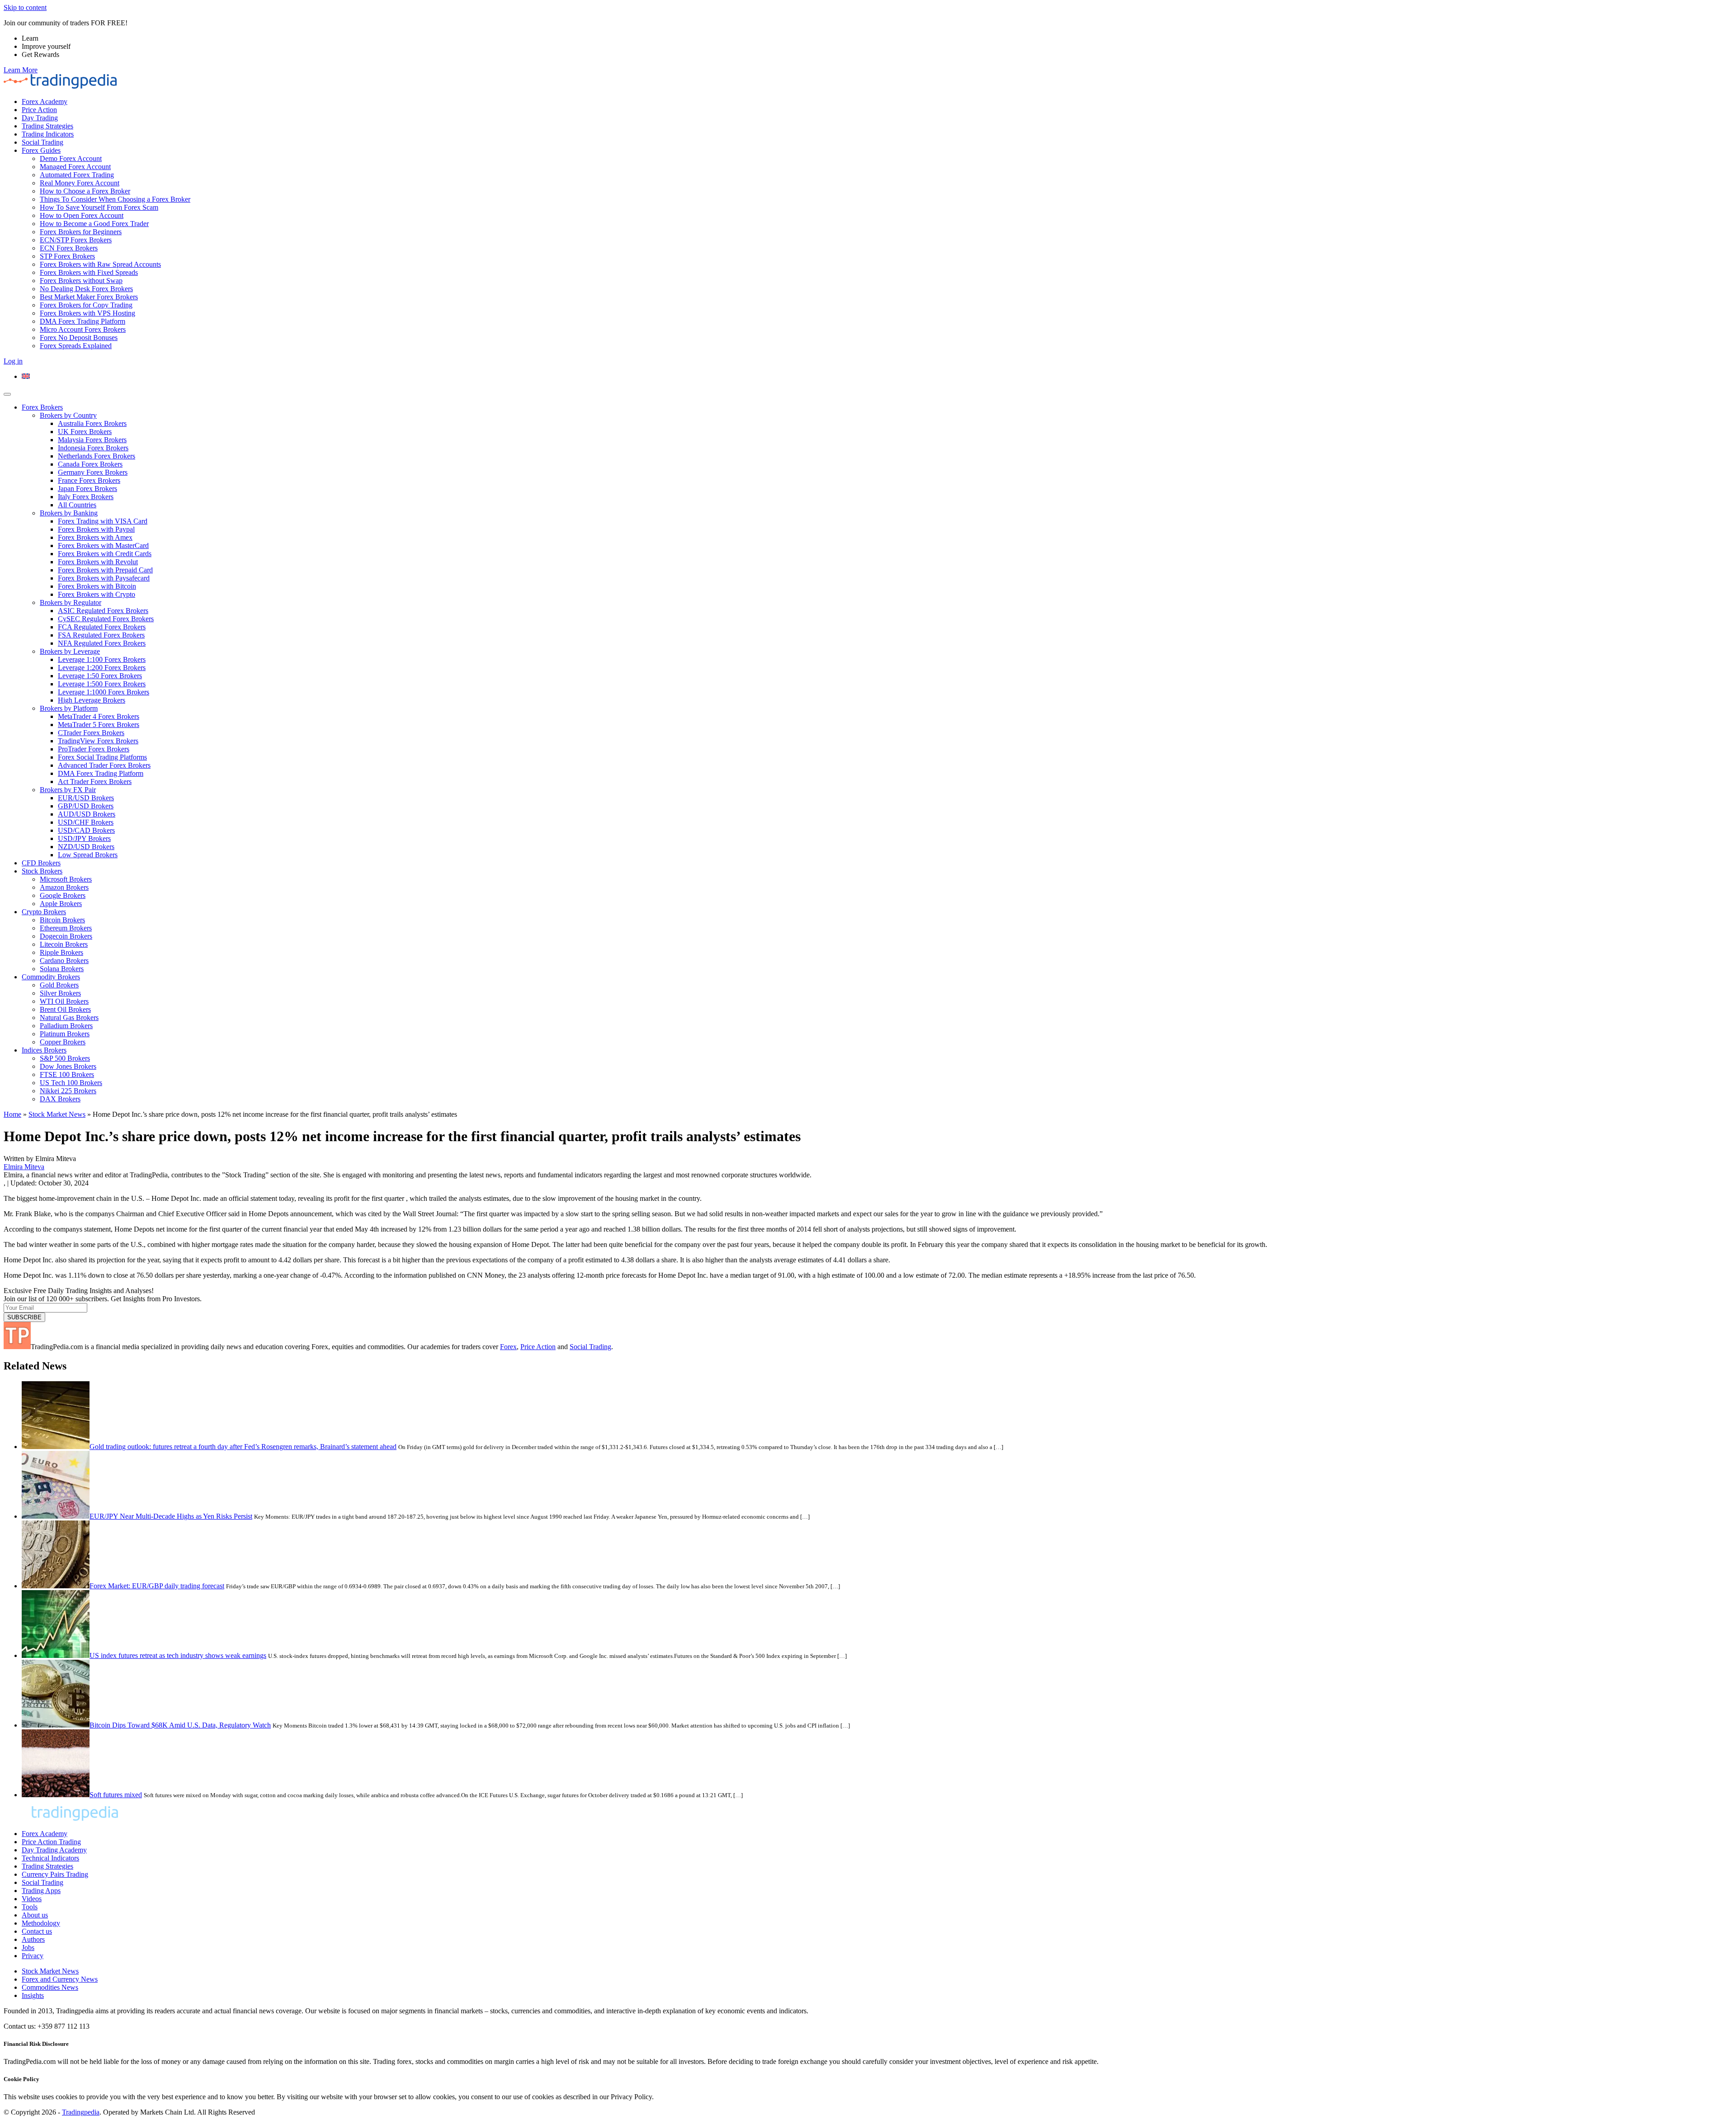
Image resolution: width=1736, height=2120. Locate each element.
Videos (32, 1899)
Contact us (37, 1931)
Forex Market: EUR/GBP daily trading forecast (157, 1586)
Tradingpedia (81, 2112)
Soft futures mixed (116, 1795)
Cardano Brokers (64, 961)
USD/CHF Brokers (86, 822)
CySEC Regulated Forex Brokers (106, 619)
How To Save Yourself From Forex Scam (99, 207)
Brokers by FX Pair (68, 790)
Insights (33, 1995)
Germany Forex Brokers (93, 472)
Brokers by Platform (69, 708)
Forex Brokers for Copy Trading (86, 305)
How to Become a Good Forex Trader (94, 224)
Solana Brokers (62, 969)
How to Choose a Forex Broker (85, 191)
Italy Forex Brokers (86, 497)
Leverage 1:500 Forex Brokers (102, 684)
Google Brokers (63, 895)
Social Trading (42, 142)
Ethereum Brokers (66, 928)
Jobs (28, 1948)
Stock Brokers (42, 871)
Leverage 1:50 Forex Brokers (100, 676)
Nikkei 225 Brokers (68, 1091)
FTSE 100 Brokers (67, 1074)
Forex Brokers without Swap (81, 281)
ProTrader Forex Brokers (94, 749)
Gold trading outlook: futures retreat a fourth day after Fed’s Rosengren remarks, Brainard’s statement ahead (243, 1447)
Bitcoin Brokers (62, 920)
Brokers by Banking (69, 513)
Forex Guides (41, 150)
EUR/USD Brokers (86, 798)
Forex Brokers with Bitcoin (97, 586)
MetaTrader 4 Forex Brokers (99, 716)
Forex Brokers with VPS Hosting (87, 313)
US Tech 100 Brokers (71, 1083)
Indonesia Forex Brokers (93, 448)
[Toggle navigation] (7, 394)
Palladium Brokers (66, 1026)
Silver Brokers (60, 993)
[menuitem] (26, 376)
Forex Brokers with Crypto (97, 594)
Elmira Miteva (24, 1167)
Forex (508, 1347)
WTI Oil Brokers (64, 1001)
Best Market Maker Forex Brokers (89, 297)
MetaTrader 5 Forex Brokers (99, 725)
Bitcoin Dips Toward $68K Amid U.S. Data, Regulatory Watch (180, 1725)
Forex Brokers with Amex (95, 537)
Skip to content (25, 7)
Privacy (33, 1956)
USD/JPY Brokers (84, 838)
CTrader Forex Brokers (91, 733)
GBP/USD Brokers (86, 806)
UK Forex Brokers (85, 432)
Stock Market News (57, 1114)
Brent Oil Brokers (65, 1009)
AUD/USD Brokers (87, 814)
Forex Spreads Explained (76, 346)
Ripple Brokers (61, 952)
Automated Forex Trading (77, 175)
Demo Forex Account (71, 158)
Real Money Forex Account (80, 183)
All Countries (77, 505)
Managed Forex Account (75, 167)
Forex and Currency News (60, 1979)
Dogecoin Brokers (66, 936)
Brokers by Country (68, 415)
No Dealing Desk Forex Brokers (86, 289)
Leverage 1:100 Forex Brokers (102, 659)
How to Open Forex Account (82, 215)
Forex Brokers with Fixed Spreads (89, 272)
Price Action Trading (51, 1842)
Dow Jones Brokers (68, 1066)
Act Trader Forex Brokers (95, 781)
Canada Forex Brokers (90, 464)
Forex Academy (45, 102)
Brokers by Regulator (71, 602)
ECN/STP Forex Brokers (76, 240)
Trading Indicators (48, 134)
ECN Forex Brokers (69, 248)
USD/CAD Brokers (86, 830)
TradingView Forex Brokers (98, 741)
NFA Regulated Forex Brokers (102, 643)
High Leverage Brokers (92, 700)
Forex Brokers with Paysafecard (104, 578)
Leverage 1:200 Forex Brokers (102, 668)
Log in (13, 361)
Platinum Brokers (65, 1034)
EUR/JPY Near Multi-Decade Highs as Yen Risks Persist (171, 1516)
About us (35, 1915)
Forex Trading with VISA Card (103, 521)
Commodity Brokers (51, 977)
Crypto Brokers (44, 912)
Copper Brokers (63, 1042)
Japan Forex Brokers (87, 489)
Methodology (41, 1923)
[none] (877, 377)
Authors (33, 1939)
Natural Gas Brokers (69, 1018)
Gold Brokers (59, 985)
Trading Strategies (47, 126)
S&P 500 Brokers (65, 1058)
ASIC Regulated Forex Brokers (103, 611)
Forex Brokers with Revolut (98, 562)
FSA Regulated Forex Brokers (101, 635)
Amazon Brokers (64, 887)
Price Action (39, 110)
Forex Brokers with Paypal (96, 529)
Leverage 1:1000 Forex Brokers (104, 692)
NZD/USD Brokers (86, 847)
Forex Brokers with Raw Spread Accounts (100, 264)
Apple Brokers (61, 904)
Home (12, 1114)
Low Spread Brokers (88, 855)
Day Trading (40, 118)
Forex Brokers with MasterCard (103, 545)
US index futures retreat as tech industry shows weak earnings (178, 1655)
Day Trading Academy (54, 1850)
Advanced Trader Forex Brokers (104, 765)
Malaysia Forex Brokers (92, 440)
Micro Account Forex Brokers (83, 329)
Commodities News (50, 1987)
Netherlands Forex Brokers (97, 456)
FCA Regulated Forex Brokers (102, 627)
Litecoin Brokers (64, 944)
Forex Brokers (42, 407)
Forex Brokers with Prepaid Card (105, 570)
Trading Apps (41, 1891)
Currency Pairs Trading (55, 1874)
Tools (30, 1907)
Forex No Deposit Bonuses (79, 338)
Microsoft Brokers (66, 879)
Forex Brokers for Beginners (81, 232)
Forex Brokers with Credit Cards (105, 554)
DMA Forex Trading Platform (83, 321)
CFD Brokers (41, 863)
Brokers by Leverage (70, 651)
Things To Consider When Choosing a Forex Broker (115, 199)
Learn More (21, 70)
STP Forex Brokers (67, 256)
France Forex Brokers (89, 480)
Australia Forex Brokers (92, 423)
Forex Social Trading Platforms (102, 757)
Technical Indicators (50, 1858)
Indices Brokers (44, 1050)
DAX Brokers (60, 1099)
